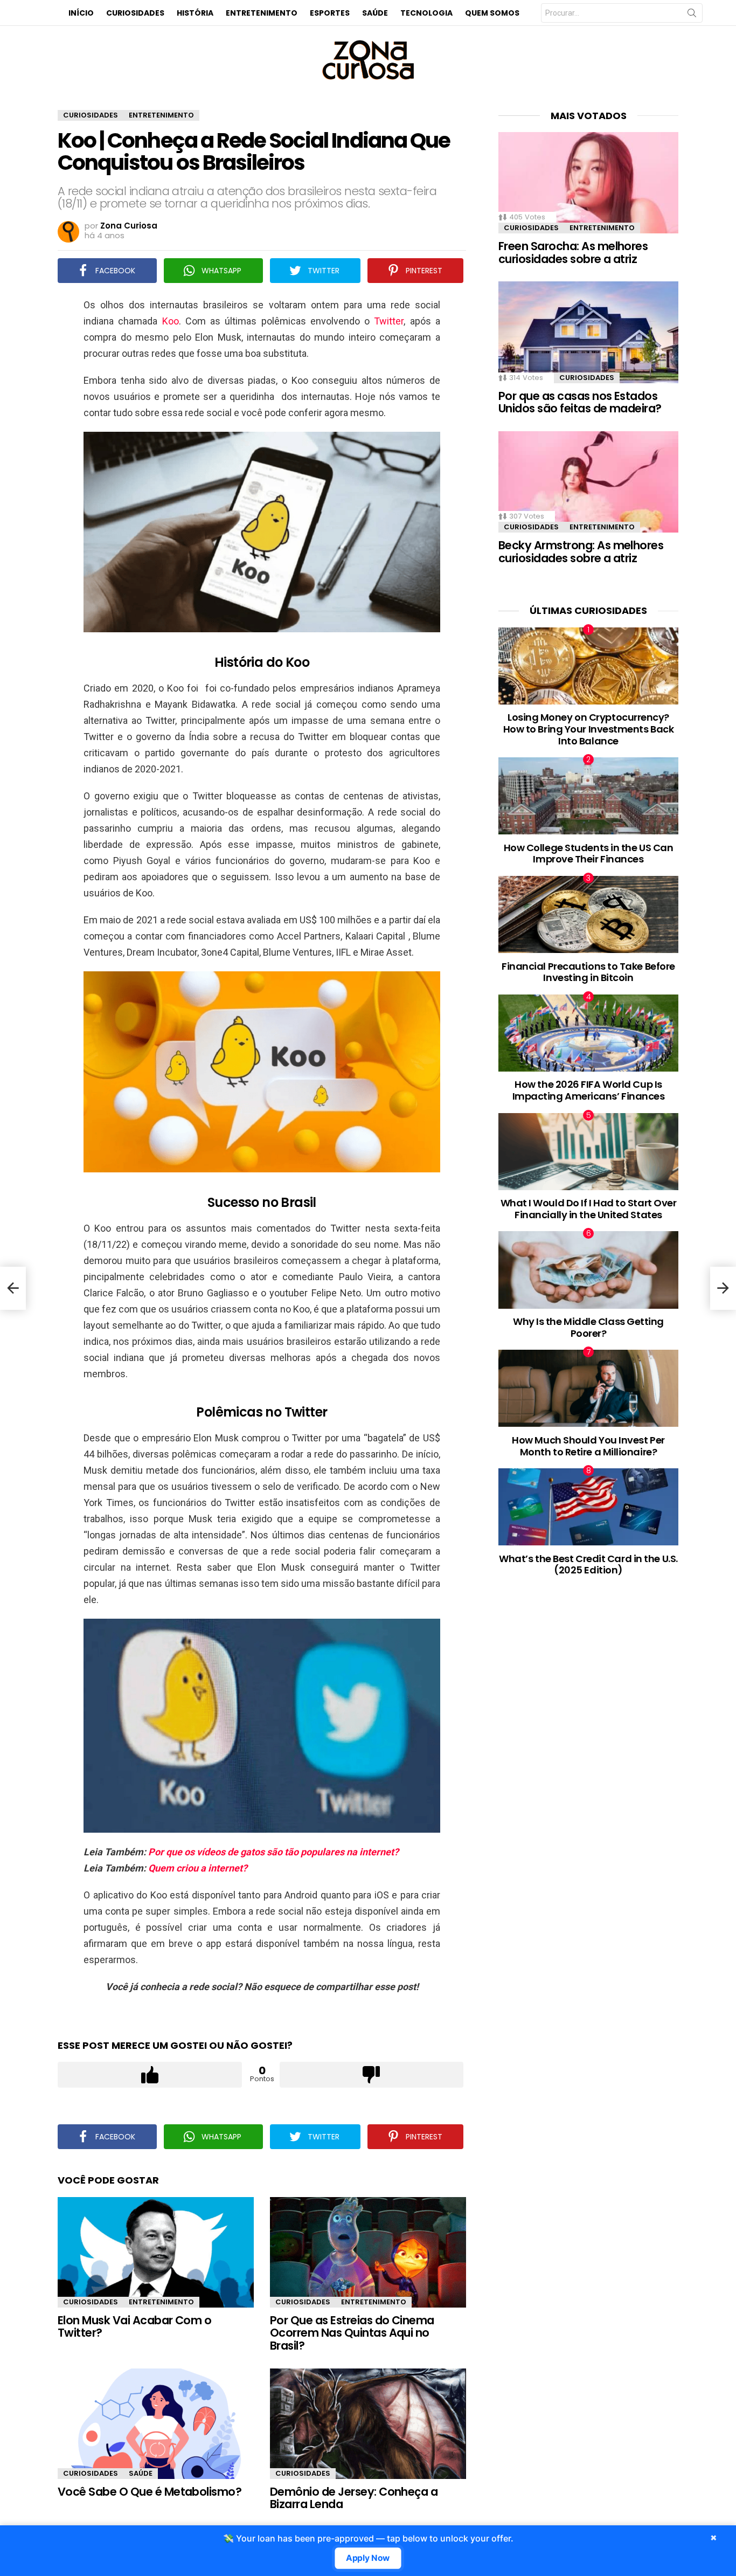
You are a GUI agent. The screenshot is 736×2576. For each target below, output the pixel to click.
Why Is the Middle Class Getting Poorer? (588, 1327)
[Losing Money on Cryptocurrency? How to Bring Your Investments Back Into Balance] (588, 666)
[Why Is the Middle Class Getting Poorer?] (588, 1270)
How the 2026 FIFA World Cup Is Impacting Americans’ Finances (589, 1090)
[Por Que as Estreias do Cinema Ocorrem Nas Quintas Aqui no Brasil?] (368, 2252)
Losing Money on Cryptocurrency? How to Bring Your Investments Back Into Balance (589, 729)
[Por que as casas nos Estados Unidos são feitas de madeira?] (588, 332)
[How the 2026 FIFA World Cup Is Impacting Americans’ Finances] (588, 1033)
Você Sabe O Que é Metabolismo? (150, 2492)
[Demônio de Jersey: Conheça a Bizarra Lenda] (368, 2424)
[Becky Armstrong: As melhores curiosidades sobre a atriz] (588, 482)
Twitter (389, 321)
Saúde (375, 13)
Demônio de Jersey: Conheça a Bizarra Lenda (354, 2498)
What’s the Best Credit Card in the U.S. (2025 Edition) (588, 1565)
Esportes (330, 13)
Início (81, 13)
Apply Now (368, 2558)
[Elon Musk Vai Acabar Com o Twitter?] (156, 2252)
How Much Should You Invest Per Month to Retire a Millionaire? (588, 1446)
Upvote (150, 2075)
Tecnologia (426, 13)
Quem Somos (492, 13)
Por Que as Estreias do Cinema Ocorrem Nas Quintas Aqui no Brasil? (352, 2333)
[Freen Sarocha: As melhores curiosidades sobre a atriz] (588, 183)
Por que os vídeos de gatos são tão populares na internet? (273, 1852)
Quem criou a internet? (198, 1868)
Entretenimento (262, 13)
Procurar (692, 15)
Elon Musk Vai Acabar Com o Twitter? (134, 2327)
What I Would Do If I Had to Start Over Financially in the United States (589, 1209)
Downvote (372, 2075)
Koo (171, 321)
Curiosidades (135, 13)
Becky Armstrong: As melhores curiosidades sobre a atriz (581, 552)
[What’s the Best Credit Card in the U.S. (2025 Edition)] (588, 1507)
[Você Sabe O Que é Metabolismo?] (156, 2424)
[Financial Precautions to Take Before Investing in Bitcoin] (588, 914)
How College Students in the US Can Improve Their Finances (589, 854)
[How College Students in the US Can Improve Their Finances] (588, 796)
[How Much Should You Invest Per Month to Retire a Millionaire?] (588, 1388)
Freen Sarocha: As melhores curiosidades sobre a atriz (573, 253)
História (195, 13)
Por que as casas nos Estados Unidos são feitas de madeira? (580, 402)
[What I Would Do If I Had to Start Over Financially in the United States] (588, 1152)
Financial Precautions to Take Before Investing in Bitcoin (588, 972)
